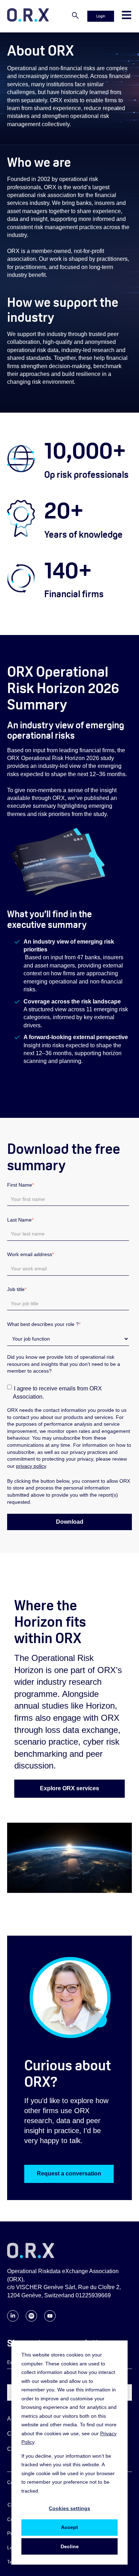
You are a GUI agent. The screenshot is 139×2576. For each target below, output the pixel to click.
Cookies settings (69, 2508)
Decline (70, 2546)
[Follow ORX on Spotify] (31, 2320)
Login (101, 16)
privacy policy (31, 1466)
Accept (69, 2527)
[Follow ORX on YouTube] (50, 2320)
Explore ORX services (69, 1788)
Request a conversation (69, 2174)
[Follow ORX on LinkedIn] (13, 2320)
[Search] (75, 16)
